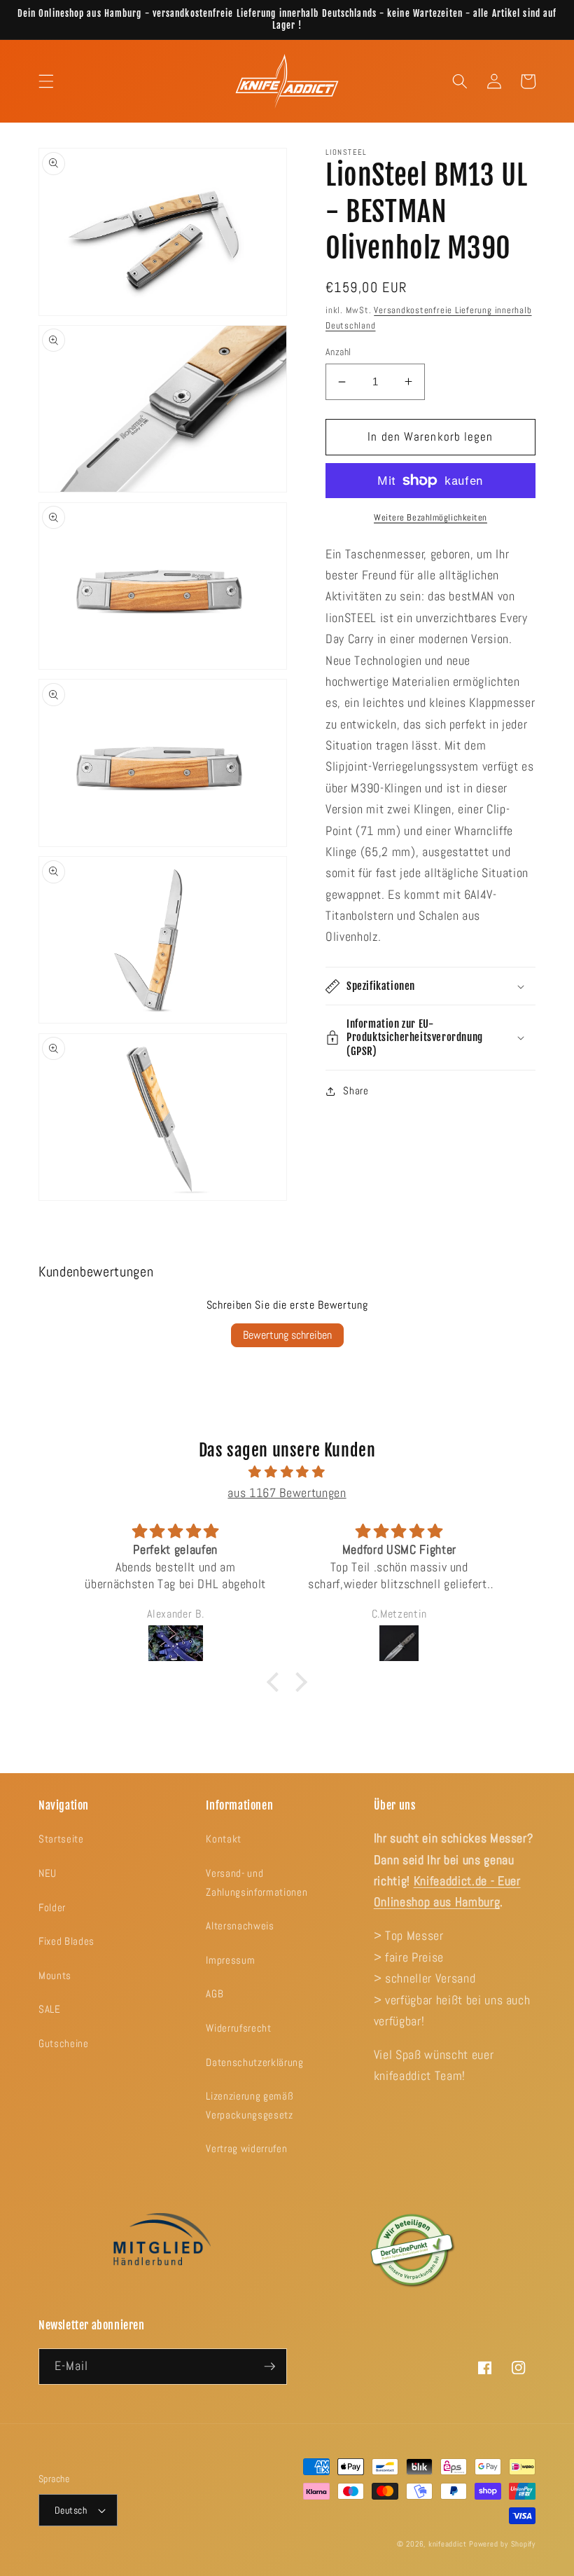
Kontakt (224, 1839)
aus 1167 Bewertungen (287, 1493)
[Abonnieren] (269, 2367)
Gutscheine (64, 2044)
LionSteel (346, 152)
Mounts (55, 1976)
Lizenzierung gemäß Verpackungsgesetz (250, 2106)
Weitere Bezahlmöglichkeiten (430, 517)
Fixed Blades (66, 1941)
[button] (46, 81)
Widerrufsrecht (238, 2028)
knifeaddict (447, 2544)
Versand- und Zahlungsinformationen (257, 1883)
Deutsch (71, 2510)
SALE (50, 2009)
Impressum (230, 1960)
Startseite (61, 1839)
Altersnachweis (240, 1926)
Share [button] (356, 1091)
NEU (48, 1873)
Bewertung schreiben (287, 1335)
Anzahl (338, 352)
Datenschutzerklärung (254, 2062)
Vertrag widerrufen (246, 2149)
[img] (287, 1472)
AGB (215, 1994)
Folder (52, 1908)
